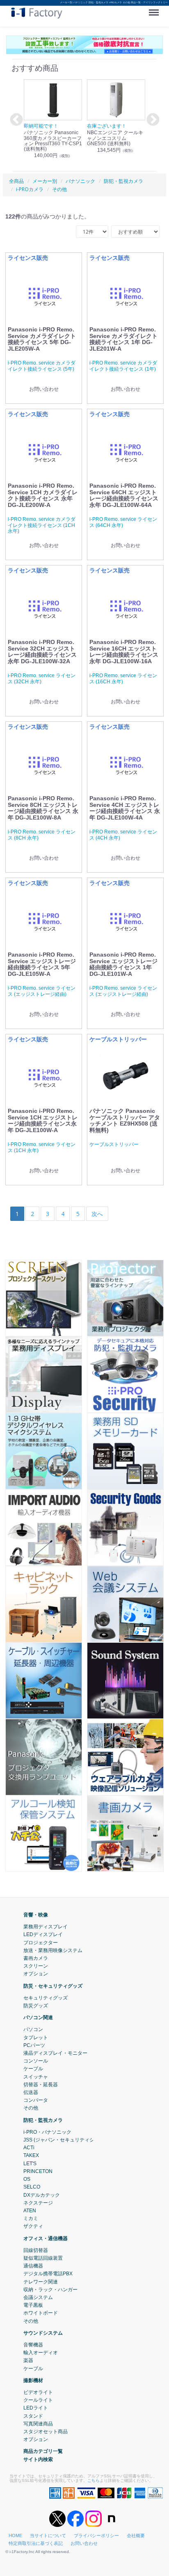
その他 (31, 2108)
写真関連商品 (38, 2424)
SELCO (32, 2187)
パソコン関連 (38, 2018)
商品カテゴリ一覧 (43, 2451)
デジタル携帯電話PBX (48, 2274)
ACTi (29, 2148)
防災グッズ (36, 2006)
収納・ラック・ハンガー (50, 2290)
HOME (15, 2535)
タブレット (36, 2038)
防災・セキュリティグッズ (53, 1986)
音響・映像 (36, 1915)
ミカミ (31, 2218)
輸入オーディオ (41, 2353)
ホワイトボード (41, 2313)
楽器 (28, 2360)
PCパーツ (34, 2045)
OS (27, 2179)
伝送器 (31, 2092)
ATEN (30, 2211)
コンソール (36, 2061)
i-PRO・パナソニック (47, 2132)
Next (152, 120)
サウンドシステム (43, 2333)
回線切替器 (36, 2250)
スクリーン (36, 1966)
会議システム (38, 2297)
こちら (94, 2480)
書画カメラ (36, 1958)
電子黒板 (33, 2305)
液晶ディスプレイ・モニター (55, 2053)
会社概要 (136, 2535)
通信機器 (33, 2266)
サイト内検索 (38, 2459)
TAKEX (31, 2156)
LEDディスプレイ (43, 1934)
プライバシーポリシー (96, 2535)
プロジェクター (41, 1943)
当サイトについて (48, 2535)
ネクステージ (38, 2203)
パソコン (33, 2029)
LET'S (30, 2164)
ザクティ (33, 2226)
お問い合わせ (84, 2543)
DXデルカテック (42, 2195)
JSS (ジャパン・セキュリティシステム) (67, 2140)
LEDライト (36, 2408)
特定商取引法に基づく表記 (36, 2543)
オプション (36, 1974)
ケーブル (33, 2069)
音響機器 (33, 2345)
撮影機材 (33, 2380)
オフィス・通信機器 (46, 2238)
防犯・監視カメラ (43, 2120)
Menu (155, 9)
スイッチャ (36, 2077)
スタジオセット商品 (46, 2432)
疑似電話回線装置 (43, 2258)
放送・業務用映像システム (53, 1950)
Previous (15, 120)
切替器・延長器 (41, 2085)
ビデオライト (38, 2392)
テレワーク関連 (41, 2282)
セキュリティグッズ (46, 1998)
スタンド (33, 2416)
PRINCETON (38, 2171)
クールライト (38, 2400)
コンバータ (36, 2100)
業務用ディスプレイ (46, 1927)
